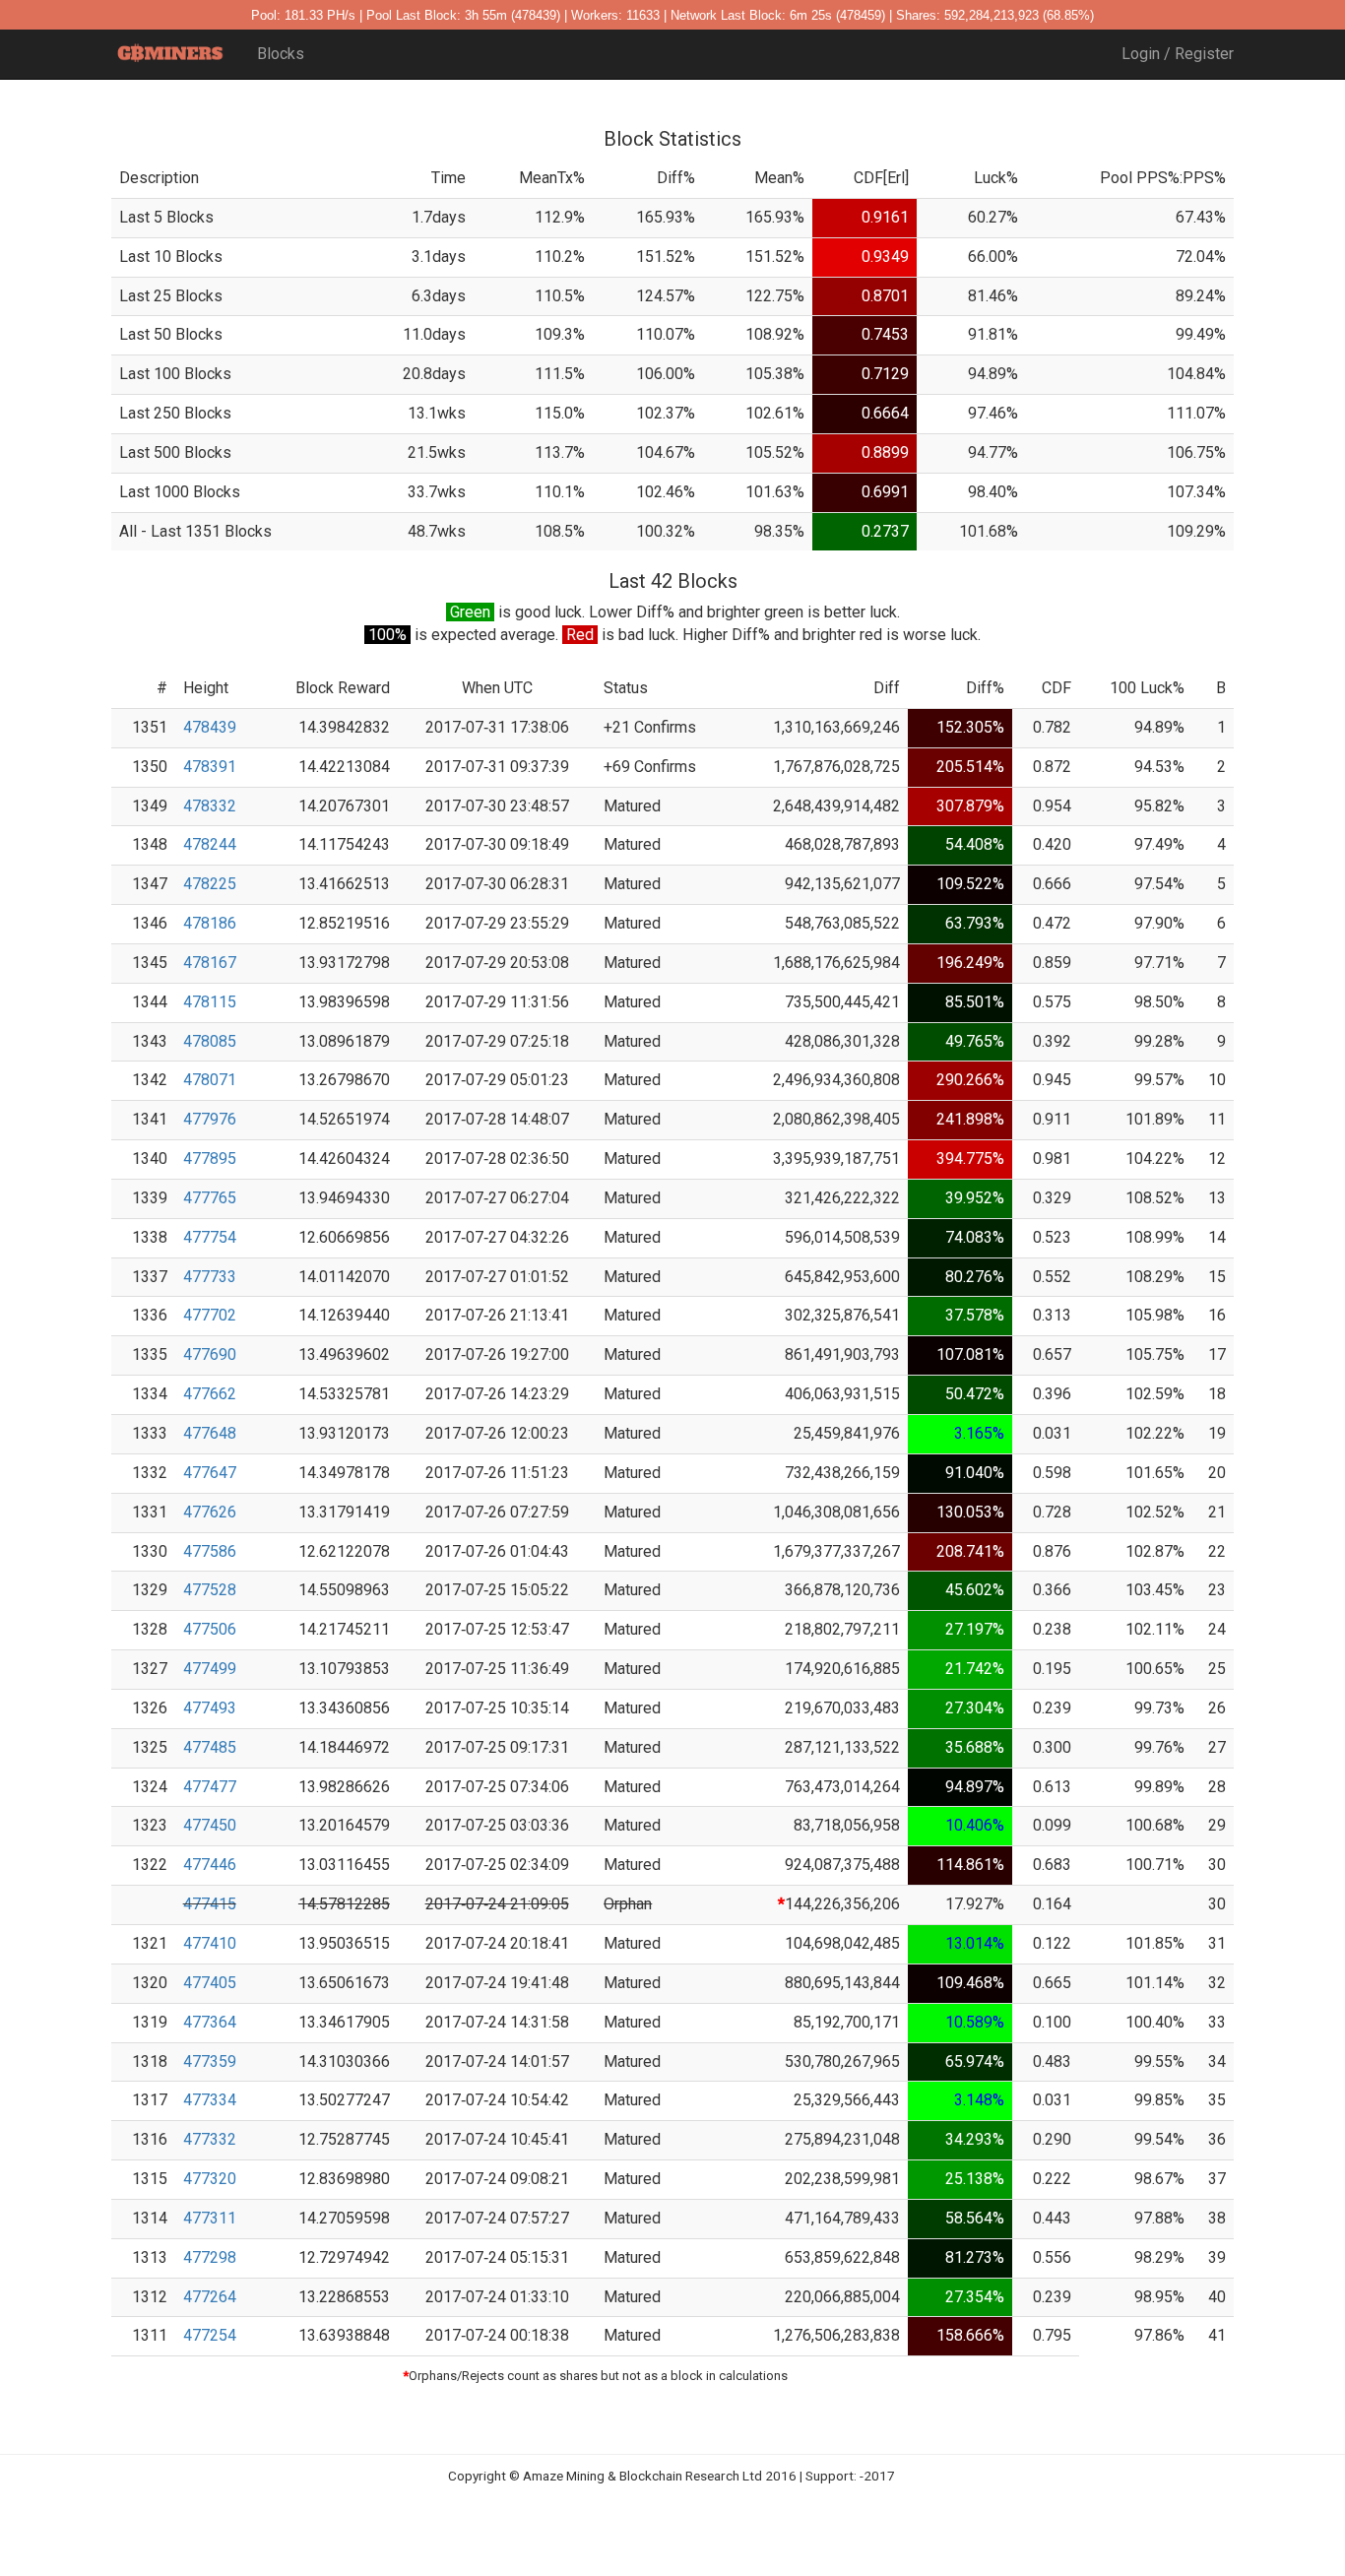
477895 (210, 1159)
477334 (210, 2100)
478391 (210, 767)
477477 (210, 1787)
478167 (210, 963)
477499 (210, 1669)
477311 (210, 2218)
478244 (210, 844)
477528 (210, 1590)
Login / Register (1178, 54)
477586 (210, 1551)
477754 (210, 1237)
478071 (210, 1080)
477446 (210, 1865)
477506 (210, 1629)
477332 (210, 2139)
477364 (210, 2022)
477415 (210, 1904)
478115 (210, 1002)
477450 (210, 1825)
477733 (210, 1277)
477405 (210, 1983)
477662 (210, 1394)
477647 (210, 1473)
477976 (210, 1119)
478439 (210, 727)
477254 (210, 2335)
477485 (210, 1747)
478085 (210, 1041)
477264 (210, 2297)
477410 (210, 1943)
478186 (210, 923)
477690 (210, 1354)
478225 (210, 884)
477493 (210, 1708)
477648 (210, 1433)
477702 (210, 1315)
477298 (210, 2257)
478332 (210, 806)
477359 (210, 2061)
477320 (210, 2179)
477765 (210, 1198)
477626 (210, 1512)
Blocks (281, 54)
